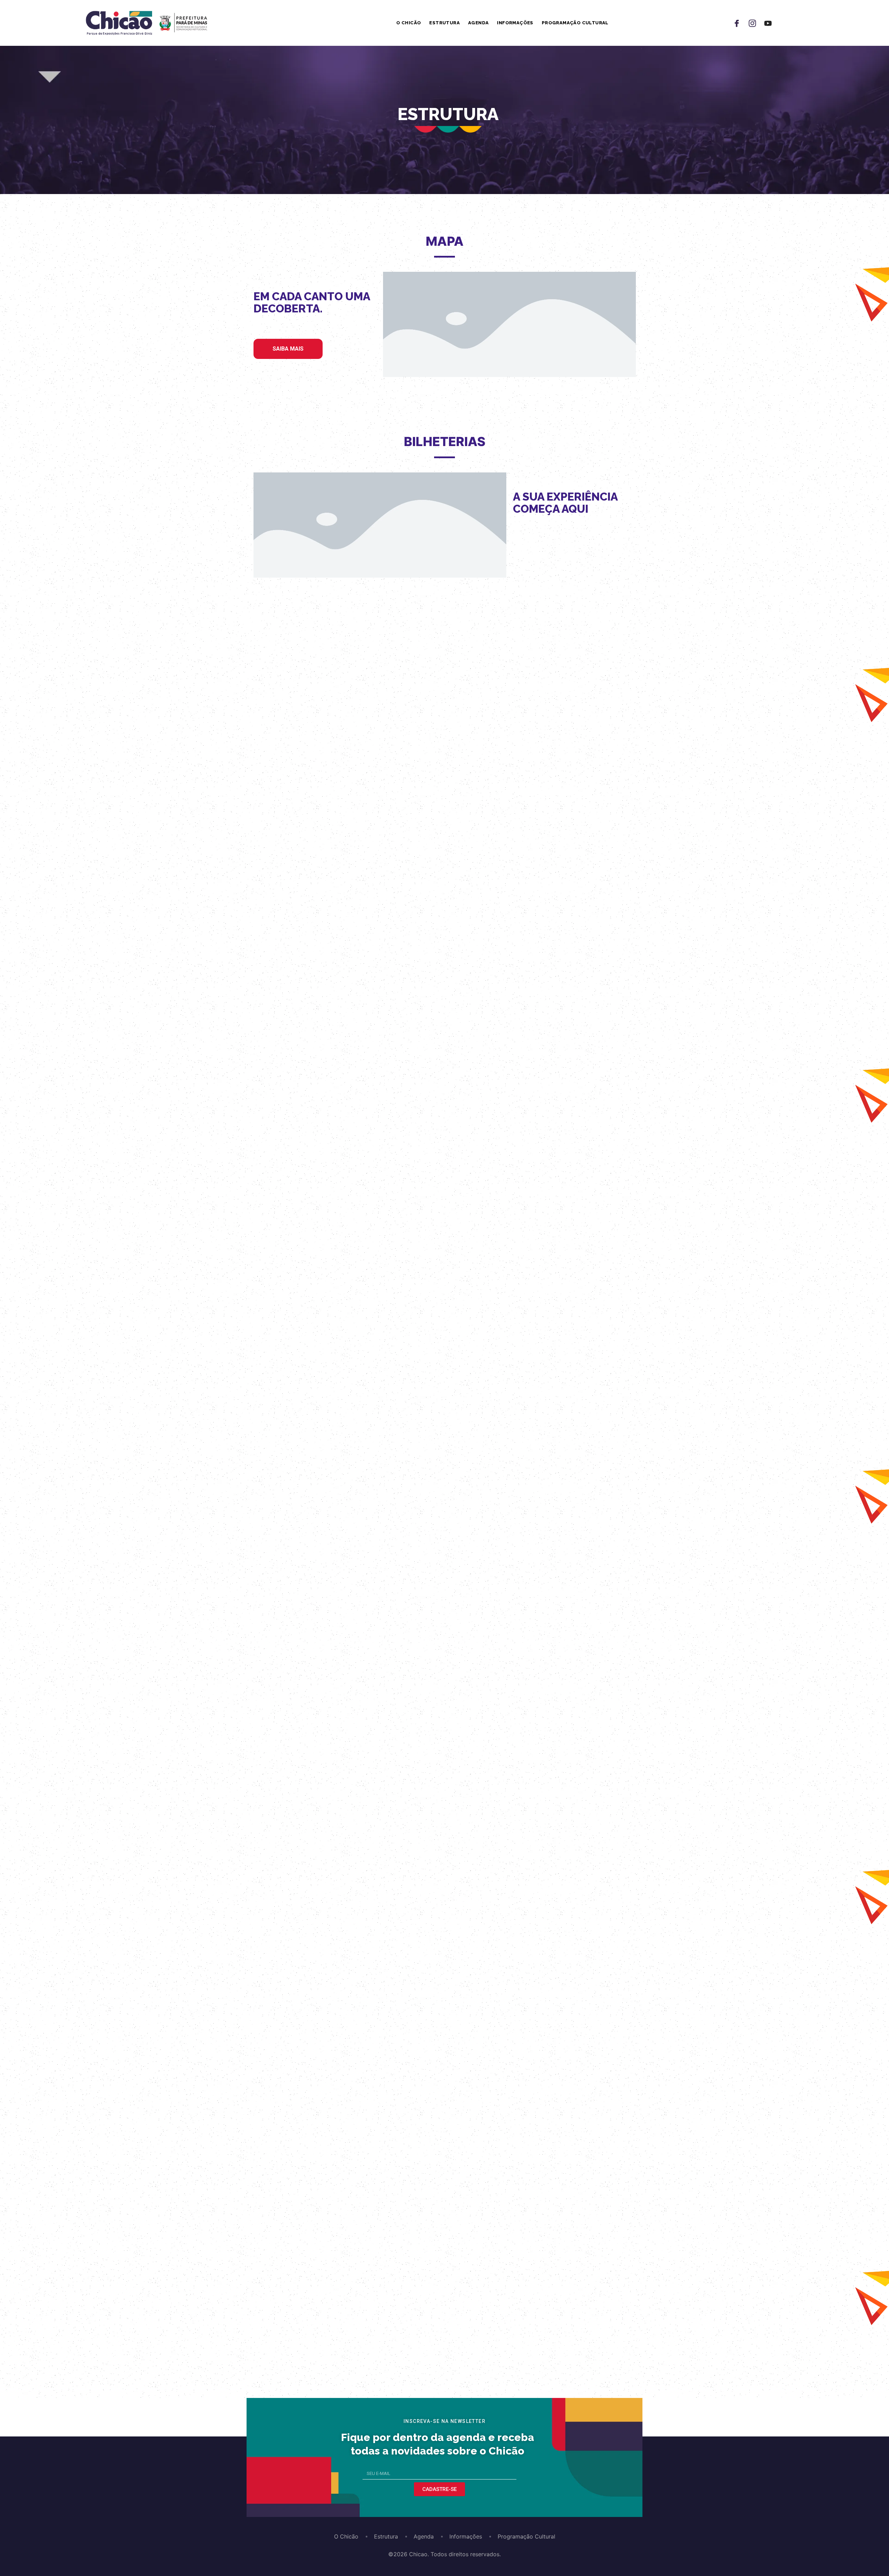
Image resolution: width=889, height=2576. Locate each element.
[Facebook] (737, 23)
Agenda (478, 23)
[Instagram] (752, 23)
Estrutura (444, 23)
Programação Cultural (575, 23)
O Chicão (409, 23)
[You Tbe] (768, 23)
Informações (515, 23)
